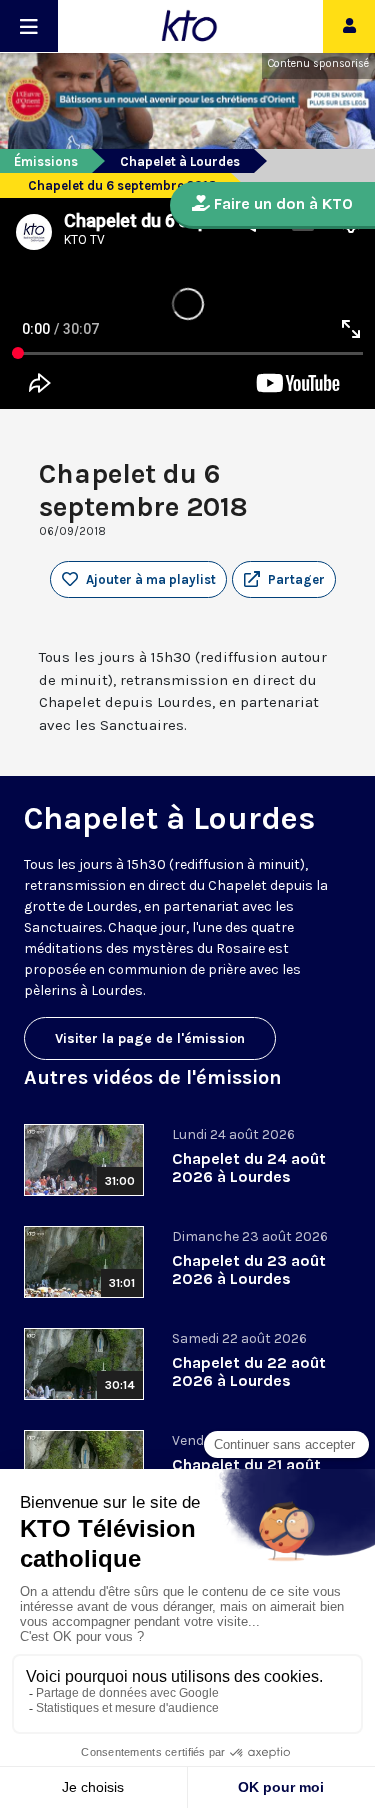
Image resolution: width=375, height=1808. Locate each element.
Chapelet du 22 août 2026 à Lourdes (249, 1371)
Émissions (46, 161)
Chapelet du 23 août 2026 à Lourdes (249, 1269)
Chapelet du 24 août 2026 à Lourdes (249, 1167)
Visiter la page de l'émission (150, 1038)
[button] (284, 580)
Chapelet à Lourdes (180, 161)
